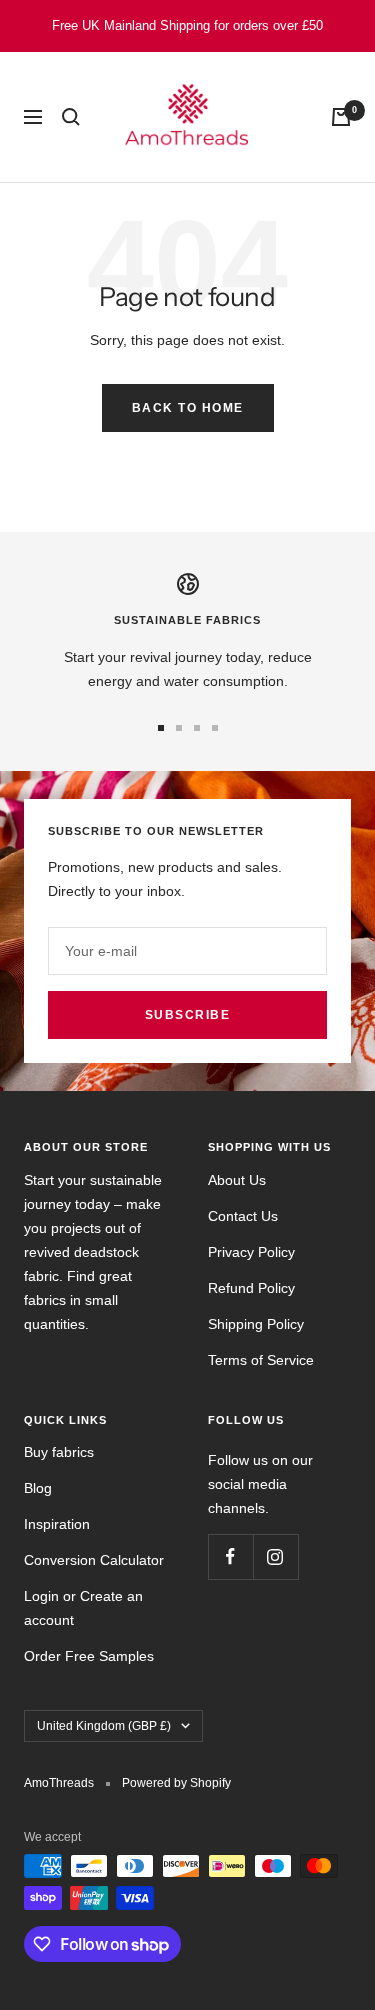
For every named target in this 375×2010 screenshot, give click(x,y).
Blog (38, 1488)
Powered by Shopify (176, 1783)
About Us (237, 1180)
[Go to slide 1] (161, 728)
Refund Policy (251, 1288)
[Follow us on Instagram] (275, 1556)
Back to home (188, 408)
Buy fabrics (59, 1452)
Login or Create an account (83, 1608)
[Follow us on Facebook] (230, 1556)
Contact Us (243, 1216)
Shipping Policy (256, 1324)
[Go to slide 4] (215, 728)
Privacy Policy (251, 1252)
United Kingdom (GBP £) (104, 1726)
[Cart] (341, 117)
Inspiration (57, 1524)
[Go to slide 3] (197, 728)
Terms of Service (261, 1360)
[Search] (71, 117)
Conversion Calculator (94, 1560)
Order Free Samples (89, 1656)
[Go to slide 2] (179, 728)
